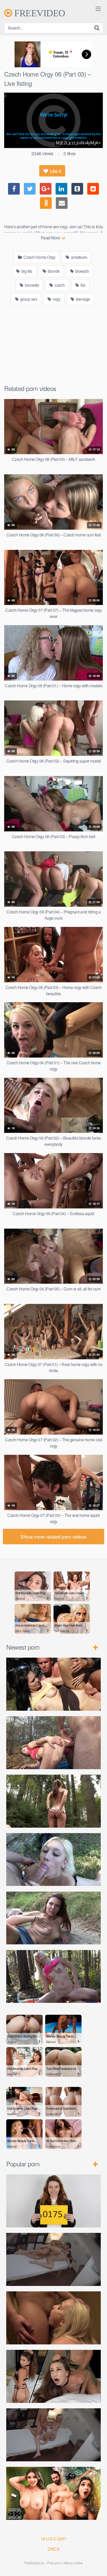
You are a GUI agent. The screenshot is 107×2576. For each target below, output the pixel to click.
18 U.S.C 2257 (54, 2539)
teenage (83, 299)
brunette (32, 285)
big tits (26, 271)
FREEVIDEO (39, 13)
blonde (53, 271)
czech (59, 285)
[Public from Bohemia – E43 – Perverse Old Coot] (53, 1801)
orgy (56, 299)
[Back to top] (98, 2565)
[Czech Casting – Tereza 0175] (53, 2201)
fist (82, 285)
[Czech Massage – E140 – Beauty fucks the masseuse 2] (53, 2259)
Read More (51, 238)
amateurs (79, 257)
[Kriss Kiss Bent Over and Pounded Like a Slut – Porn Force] (53, 2376)
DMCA (53, 2549)
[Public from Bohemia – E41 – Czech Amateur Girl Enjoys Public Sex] (53, 1918)
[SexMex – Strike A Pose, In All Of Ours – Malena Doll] (53, 2493)
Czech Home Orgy (39, 257)
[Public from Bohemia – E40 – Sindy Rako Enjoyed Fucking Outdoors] (53, 1977)
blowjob (82, 271)
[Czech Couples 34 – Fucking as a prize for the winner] (53, 2318)
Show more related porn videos (53, 1536)
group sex (28, 299)
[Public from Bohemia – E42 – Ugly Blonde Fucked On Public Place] (53, 1860)
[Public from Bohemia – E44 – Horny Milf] (53, 1743)
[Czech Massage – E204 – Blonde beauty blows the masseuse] (53, 2435)
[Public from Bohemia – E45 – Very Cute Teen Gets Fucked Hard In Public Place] (53, 1684)
